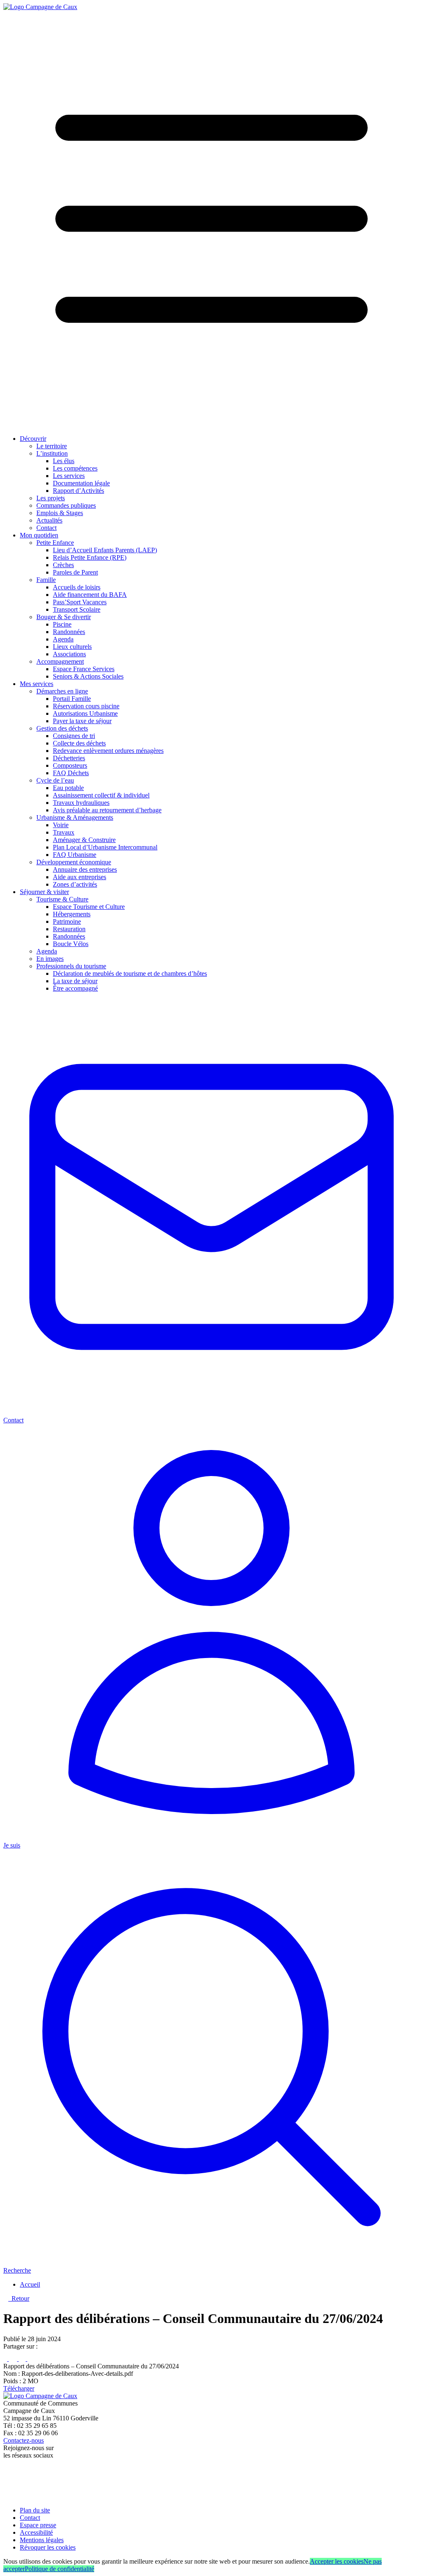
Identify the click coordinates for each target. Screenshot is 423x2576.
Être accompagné (75, 988)
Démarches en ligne (62, 691)
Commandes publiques (66, 505)
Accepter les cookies (337, 2561)
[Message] (34, 2359)
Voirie (61, 825)
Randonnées (69, 632)
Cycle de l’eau (55, 780)
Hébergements (72, 914)
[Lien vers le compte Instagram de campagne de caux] (8, 2488)
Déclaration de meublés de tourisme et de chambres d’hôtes (130, 973)
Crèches (63, 565)
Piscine (62, 624)
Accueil (30, 2284)
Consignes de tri (74, 736)
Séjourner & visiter (44, 892)
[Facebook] (6, 2359)
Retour (19, 2298)
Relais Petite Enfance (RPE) (90, 557)
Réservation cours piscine (86, 706)
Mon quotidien (39, 535)
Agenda (63, 639)
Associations (69, 654)
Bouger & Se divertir (64, 617)
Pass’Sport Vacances (80, 602)
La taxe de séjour (75, 981)
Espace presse (38, 2525)
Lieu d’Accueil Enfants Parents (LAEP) (105, 550)
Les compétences (75, 468)
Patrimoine (67, 921)
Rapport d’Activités (78, 491)
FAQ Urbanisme (75, 855)
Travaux (64, 832)
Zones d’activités (75, 884)
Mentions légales (42, 2540)
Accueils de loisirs (77, 587)
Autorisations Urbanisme (85, 713)
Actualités (49, 520)
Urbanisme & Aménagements (75, 817)
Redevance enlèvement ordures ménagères (108, 751)
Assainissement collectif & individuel (101, 795)
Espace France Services (84, 669)
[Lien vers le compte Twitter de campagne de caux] (7, 2478)
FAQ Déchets (71, 773)
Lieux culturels (72, 647)
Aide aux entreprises (80, 877)
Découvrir (33, 439)
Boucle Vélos (71, 944)
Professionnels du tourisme (71, 966)
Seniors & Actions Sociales (88, 676)
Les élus (64, 461)
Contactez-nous (24, 2440)
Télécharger (19, 2388)
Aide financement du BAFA (90, 595)
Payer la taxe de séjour (82, 721)
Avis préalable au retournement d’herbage (107, 810)
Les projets (51, 498)
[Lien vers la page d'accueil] (40, 7)
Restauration (69, 929)
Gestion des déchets (62, 728)
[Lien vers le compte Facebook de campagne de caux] (5, 2469)
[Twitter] (14, 2359)
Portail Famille (72, 699)
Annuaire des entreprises (85, 869)
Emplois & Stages (60, 513)
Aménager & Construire (84, 840)
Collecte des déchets (79, 743)
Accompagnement (60, 661)
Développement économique (74, 862)
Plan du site (35, 2510)
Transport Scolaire (77, 609)
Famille (46, 580)
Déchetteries (69, 758)
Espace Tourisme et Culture (89, 907)
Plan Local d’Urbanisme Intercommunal (105, 847)
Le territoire (52, 446)
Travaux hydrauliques (81, 803)
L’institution (52, 453)
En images (50, 959)
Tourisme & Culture (62, 899)
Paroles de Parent (75, 572)
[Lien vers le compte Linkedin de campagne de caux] (7, 2496)
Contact (46, 528)
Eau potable (68, 788)
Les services (69, 476)
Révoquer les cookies (48, 2547)
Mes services (37, 684)
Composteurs (70, 765)
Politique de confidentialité (59, 2569)
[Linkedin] (23, 2359)
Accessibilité (36, 2532)
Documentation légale (81, 483)
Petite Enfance (55, 543)
